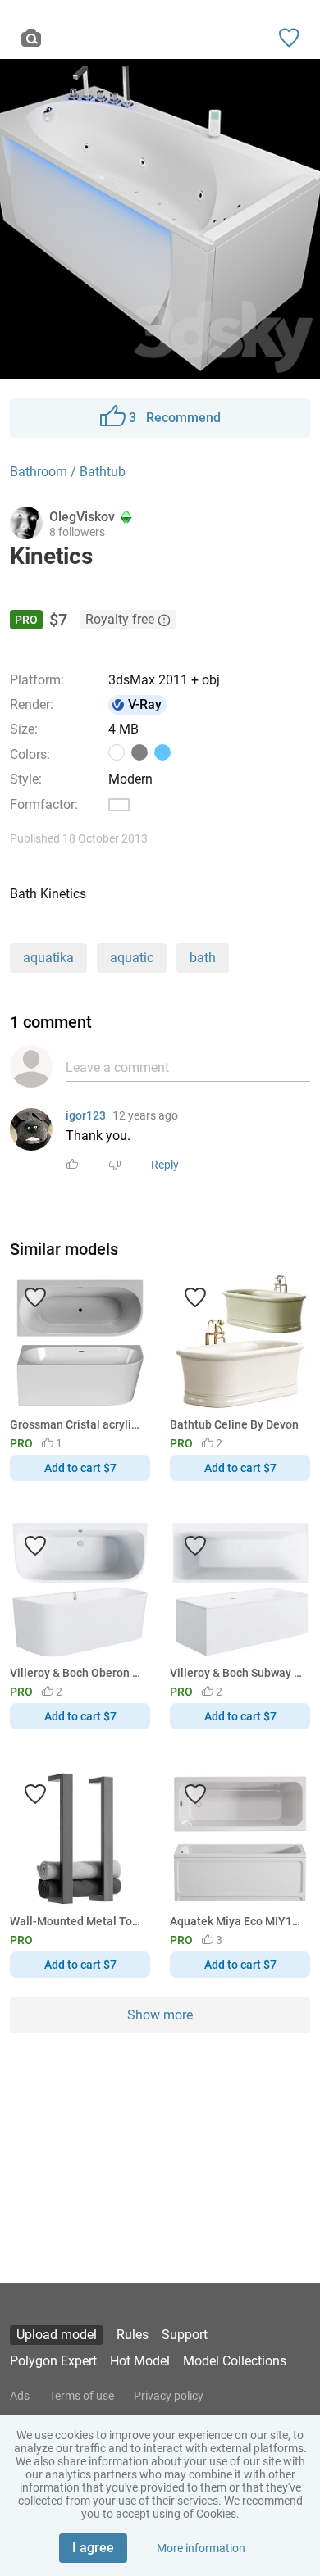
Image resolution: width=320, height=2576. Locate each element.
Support (185, 2335)
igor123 (86, 1115)
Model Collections (235, 2361)
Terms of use (82, 2396)
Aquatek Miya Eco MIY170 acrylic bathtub (237, 1921)
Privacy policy (169, 2396)
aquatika (48, 958)
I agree (93, 2548)
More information (201, 2548)
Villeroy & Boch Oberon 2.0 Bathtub (77, 1673)
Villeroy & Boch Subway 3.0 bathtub (237, 1673)
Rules (133, 2335)
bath (203, 958)
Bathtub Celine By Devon (234, 1424)
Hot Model (140, 2361)
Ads (20, 2396)
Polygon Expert (53, 2361)
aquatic (132, 958)
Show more (160, 2015)
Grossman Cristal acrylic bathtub (77, 1424)
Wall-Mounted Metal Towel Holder (77, 1921)
